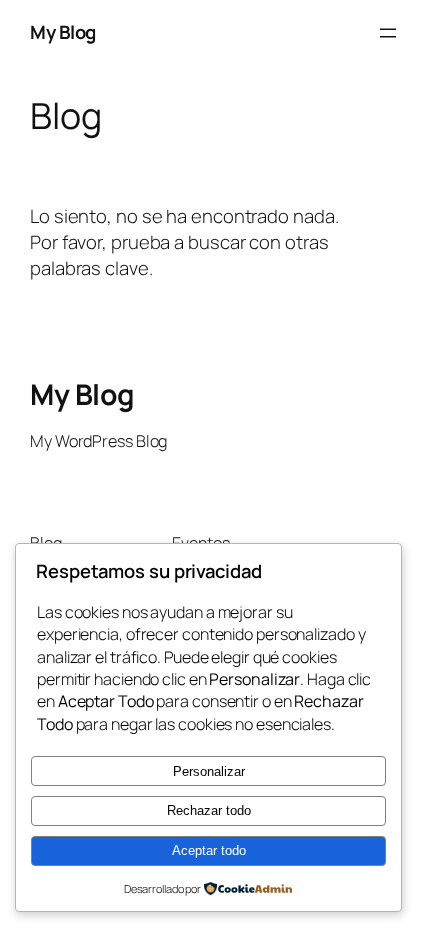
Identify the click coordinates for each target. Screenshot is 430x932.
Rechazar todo (209, 810)
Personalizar (209, 771)
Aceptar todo (209, 850)
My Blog (63, 32)
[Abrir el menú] (388, 33)
